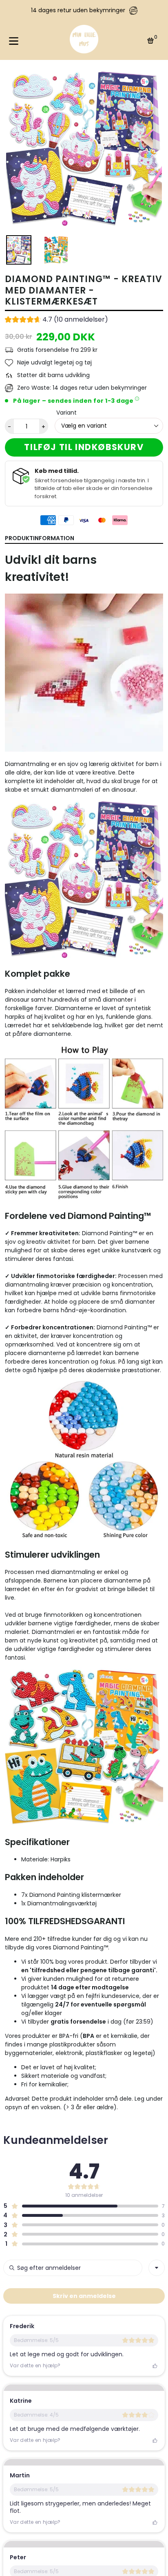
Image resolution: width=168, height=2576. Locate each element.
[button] (56, 320)
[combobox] (157, 2268)
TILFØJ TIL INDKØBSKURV (84, 447)
